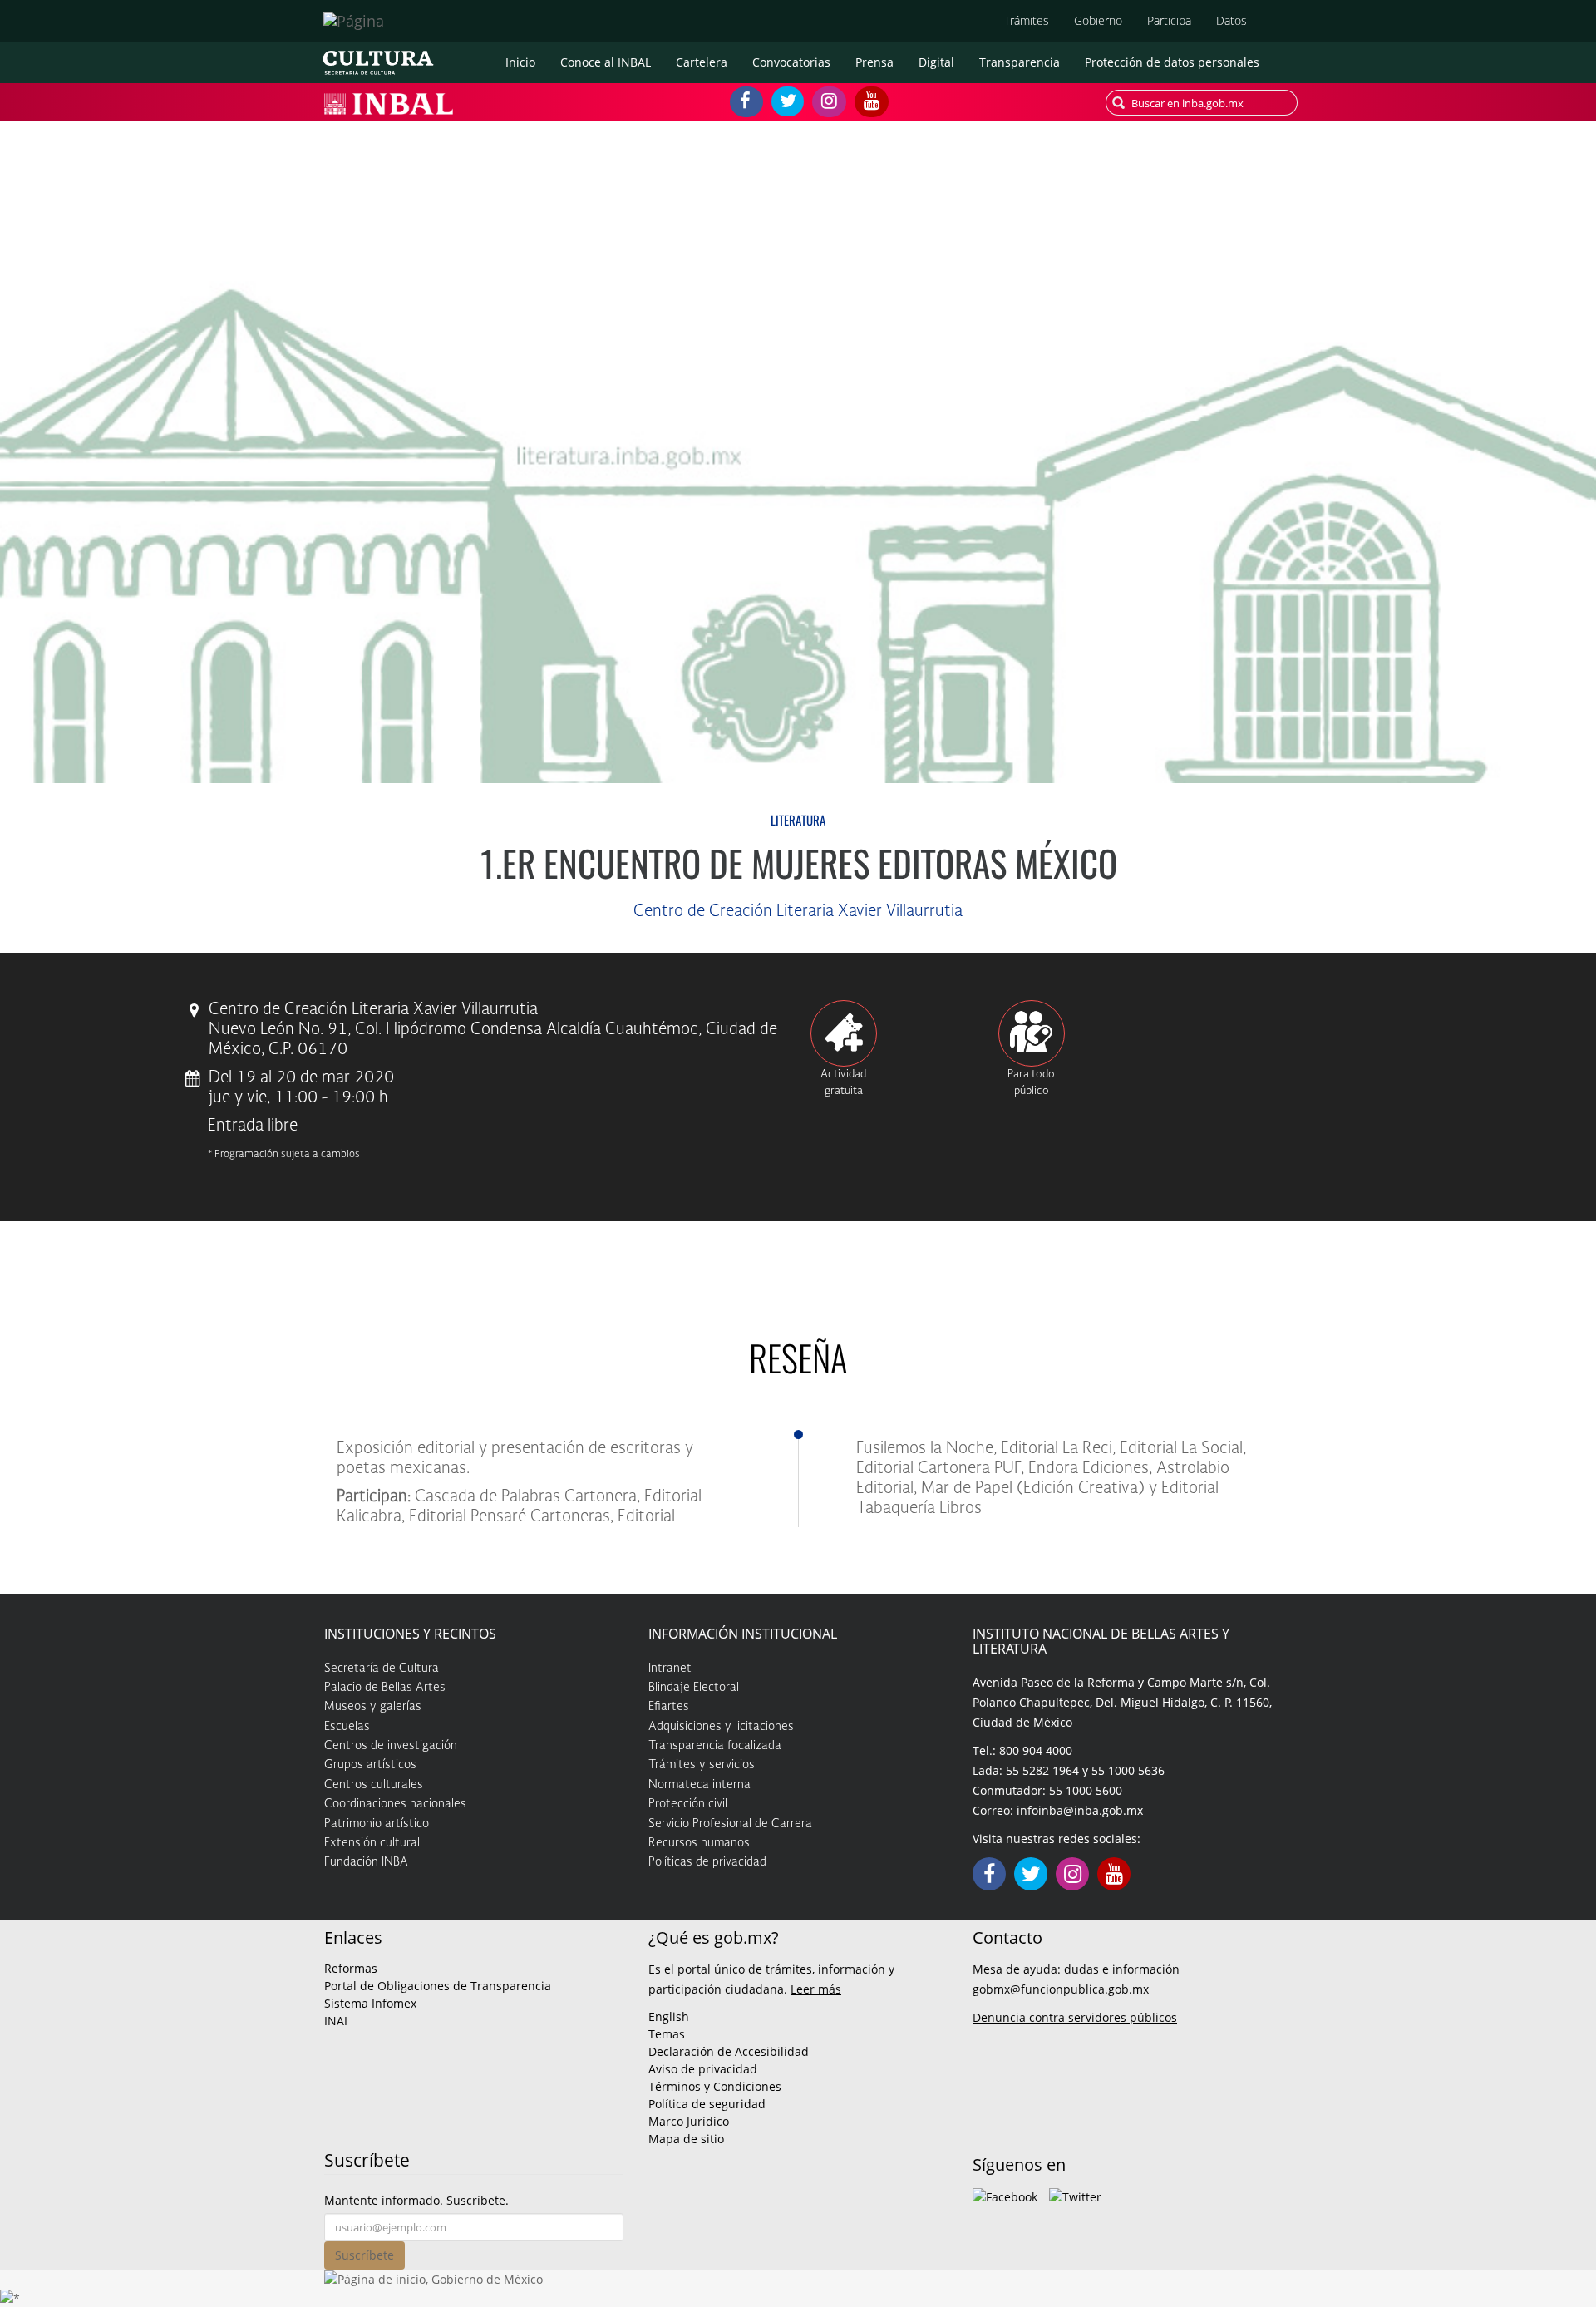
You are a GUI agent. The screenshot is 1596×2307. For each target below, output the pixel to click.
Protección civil (688, 1804)
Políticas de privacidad (707, 1862)
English (669, 2016)
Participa (1169, 20)
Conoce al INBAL (606, 62)
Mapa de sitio (686, 2139)
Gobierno (1098, 20)
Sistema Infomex (370, 2003)
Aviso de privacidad (703, 2069)
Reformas (351, 1968)
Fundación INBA (366, 1862)
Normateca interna (699, 1785)
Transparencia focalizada (715, 1746)
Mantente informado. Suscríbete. (416, 2200)
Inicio (520, 62)
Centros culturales (374, 1785)
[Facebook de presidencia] (1005, 2195)
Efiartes (669, 1707)
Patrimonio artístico (377, 1824)
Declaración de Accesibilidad (729, 2051)
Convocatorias (791, 62)
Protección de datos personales (1172, 62)
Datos (1231, 20)
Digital (936, 62)
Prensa (874, 62)
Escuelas (347, 1727)
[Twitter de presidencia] (1075, 2195)
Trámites (1027, 20)
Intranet (670, 1669)
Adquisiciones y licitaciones (721, 1727)
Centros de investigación (391, 1746)
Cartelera (702, 62)
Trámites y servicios (702, 1765)
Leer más (816, 1989)
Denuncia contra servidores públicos (1075, 2017)
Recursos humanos (699, 1843)
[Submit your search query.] (1118, 103)
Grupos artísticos (370, 1765)
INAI (336, 2021)
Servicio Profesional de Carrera (730, 1824)
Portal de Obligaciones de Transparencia (438, 1986)
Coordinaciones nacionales (395, 1804)
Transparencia (1020, 62)
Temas (667, 2034)
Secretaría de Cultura (382, 1669)
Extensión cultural (372, 1843)
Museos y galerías (373, 1707)
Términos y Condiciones (715, 2086)
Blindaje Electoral (694, 1688)
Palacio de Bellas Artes (385, 1688)
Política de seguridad (707, 2104)
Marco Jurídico (689, 2121)
